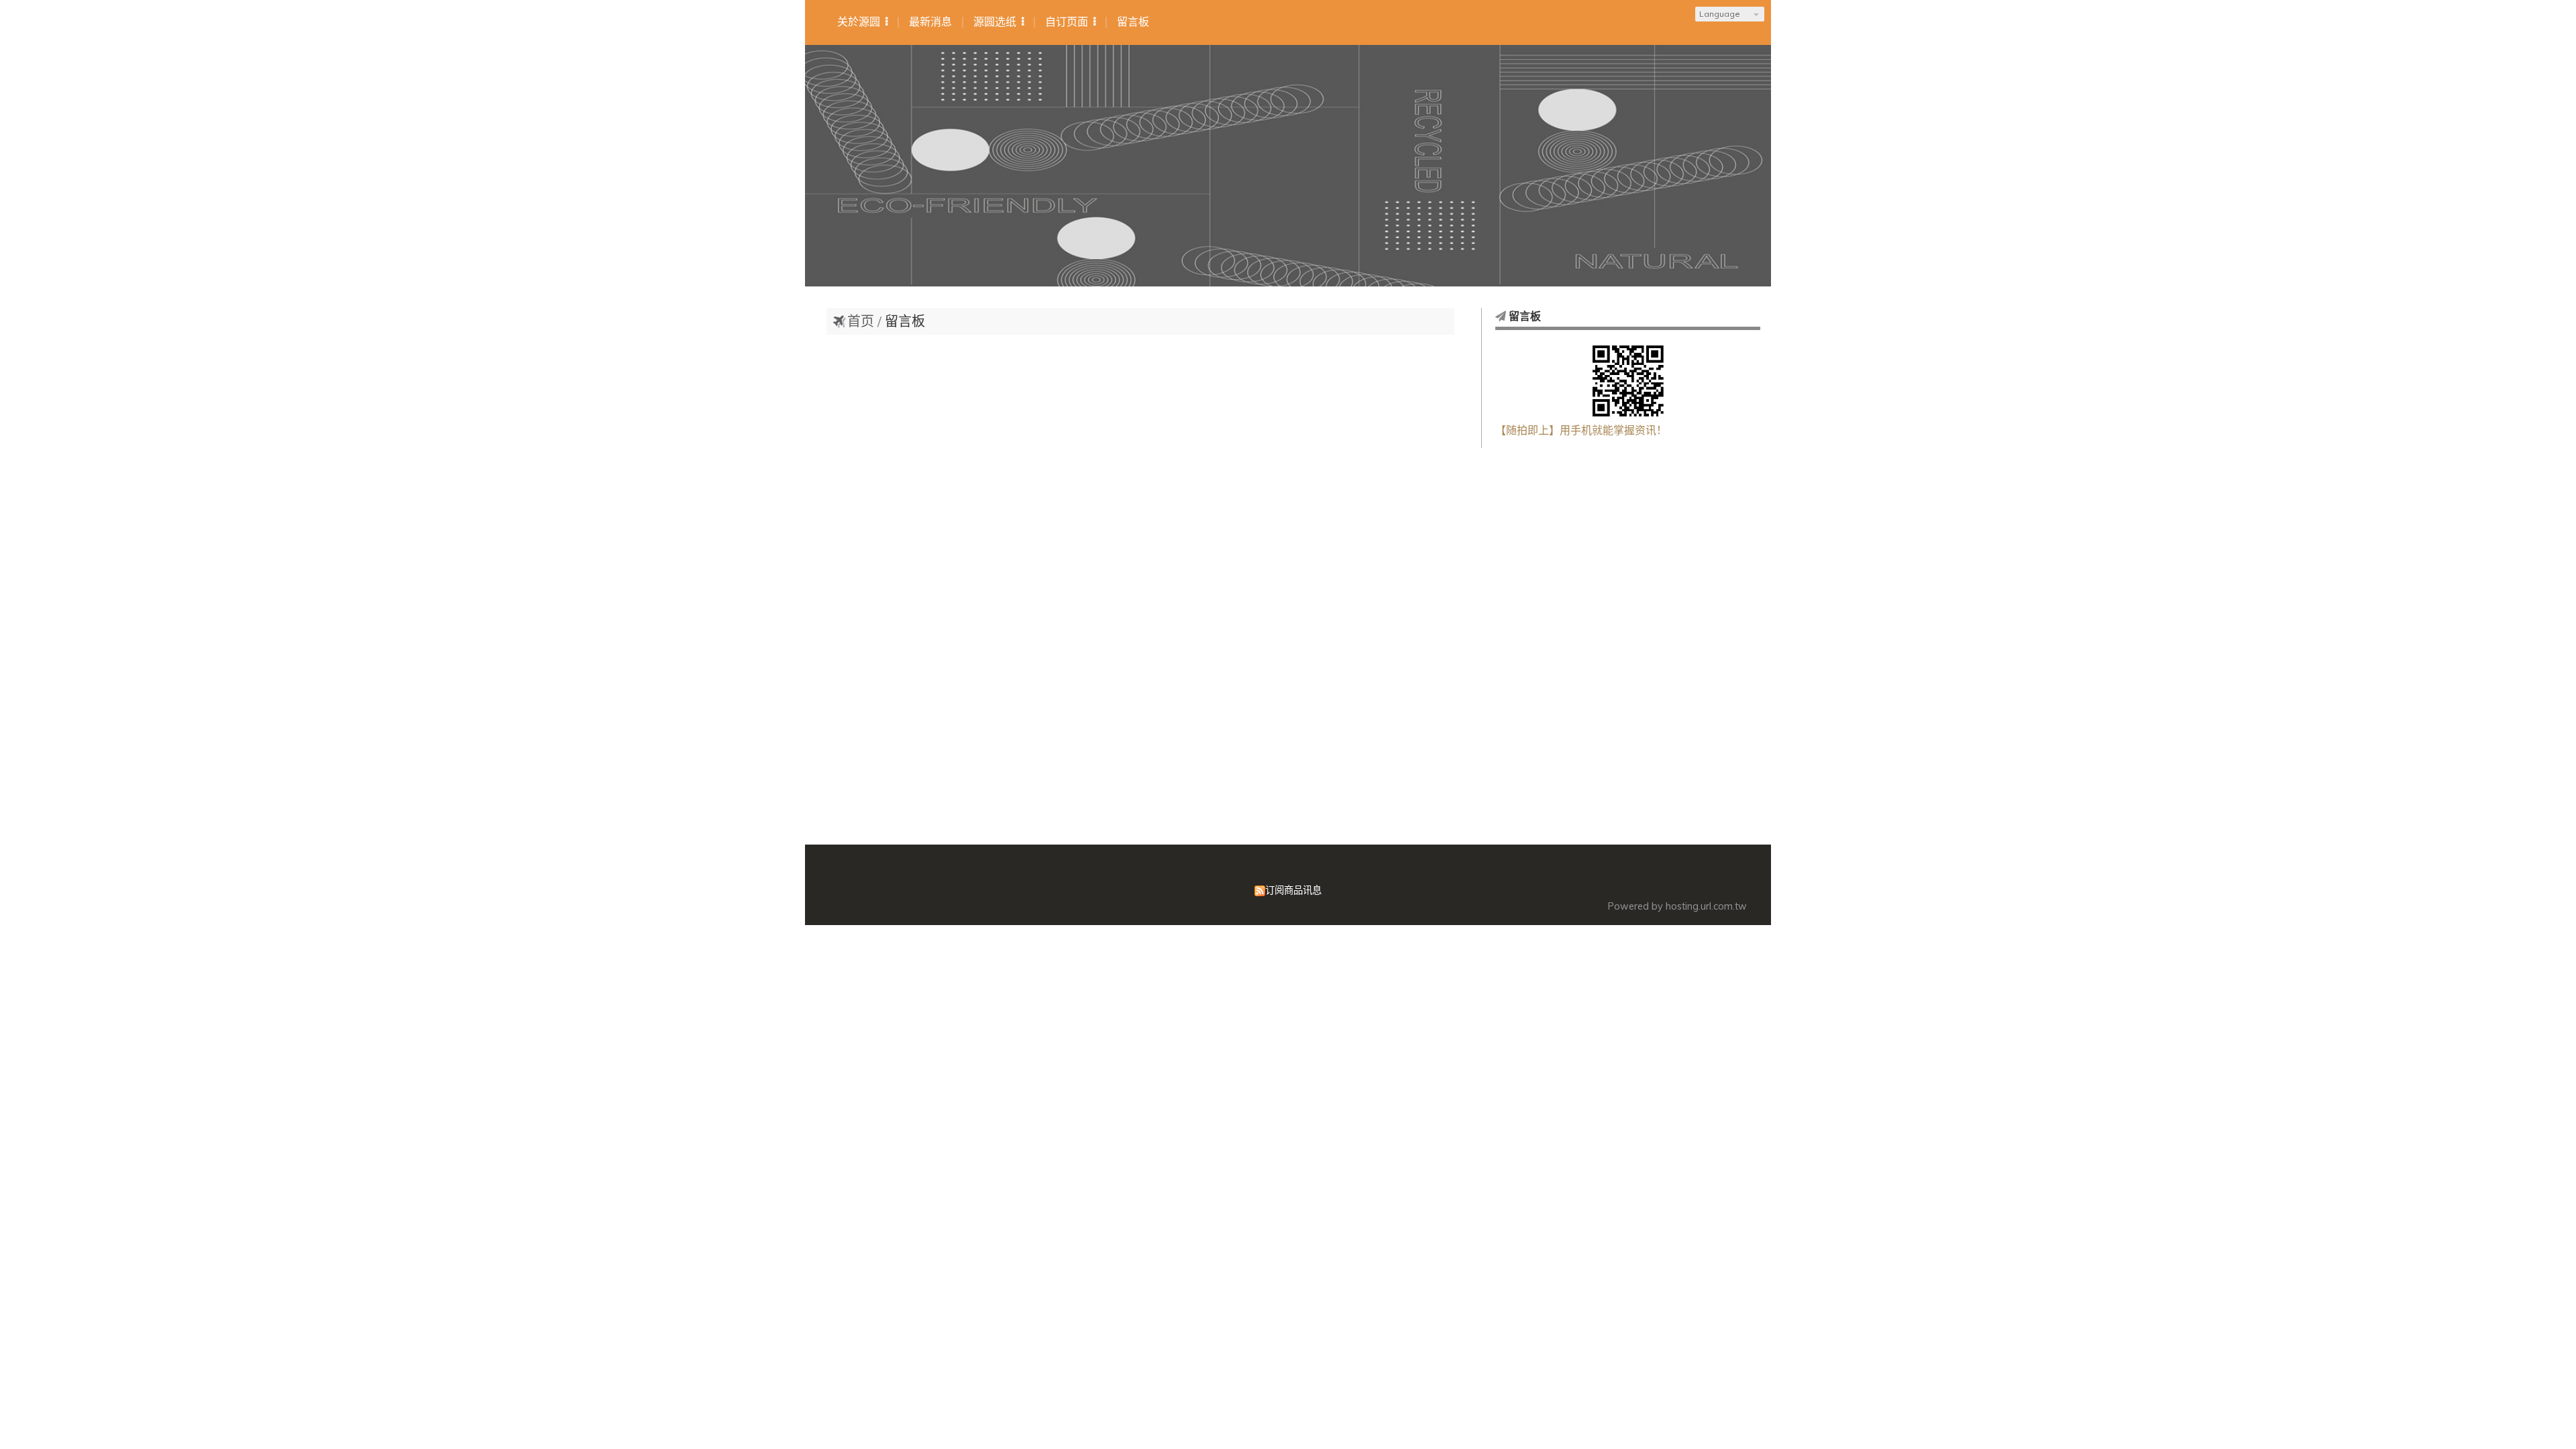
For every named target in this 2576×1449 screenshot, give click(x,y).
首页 (861, 321)
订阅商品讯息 (1293, 890)
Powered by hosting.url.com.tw (1677, 906)
